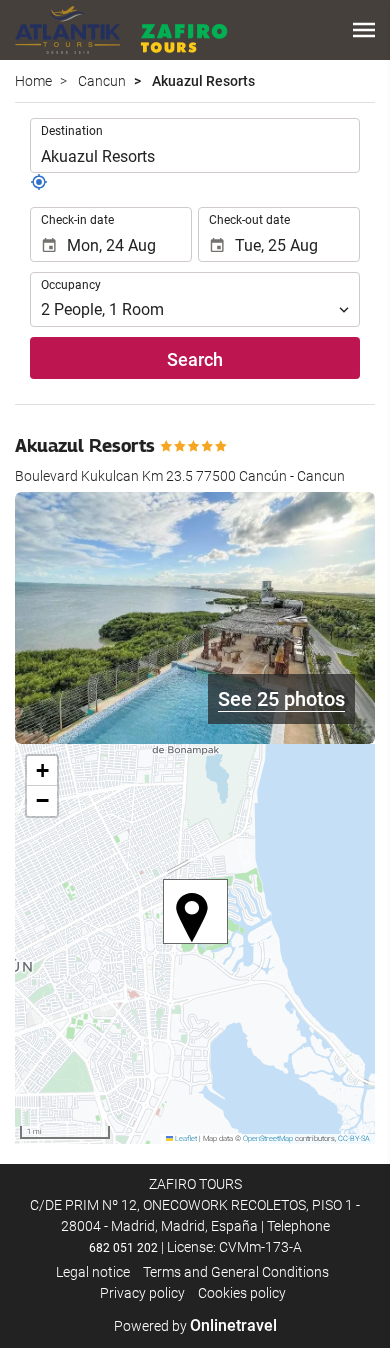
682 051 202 (123, 1248)
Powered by (195, 1326)
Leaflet (185, 1138)
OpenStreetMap (268, 1138)
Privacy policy (142, 1293)
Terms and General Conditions (236, 1272)
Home (33, 81)
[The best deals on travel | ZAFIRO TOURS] (121, 30)
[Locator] (39, 186)
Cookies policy (242, 1293)
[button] (364, 30)
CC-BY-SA (354, 1138)
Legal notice (93, 1272)
